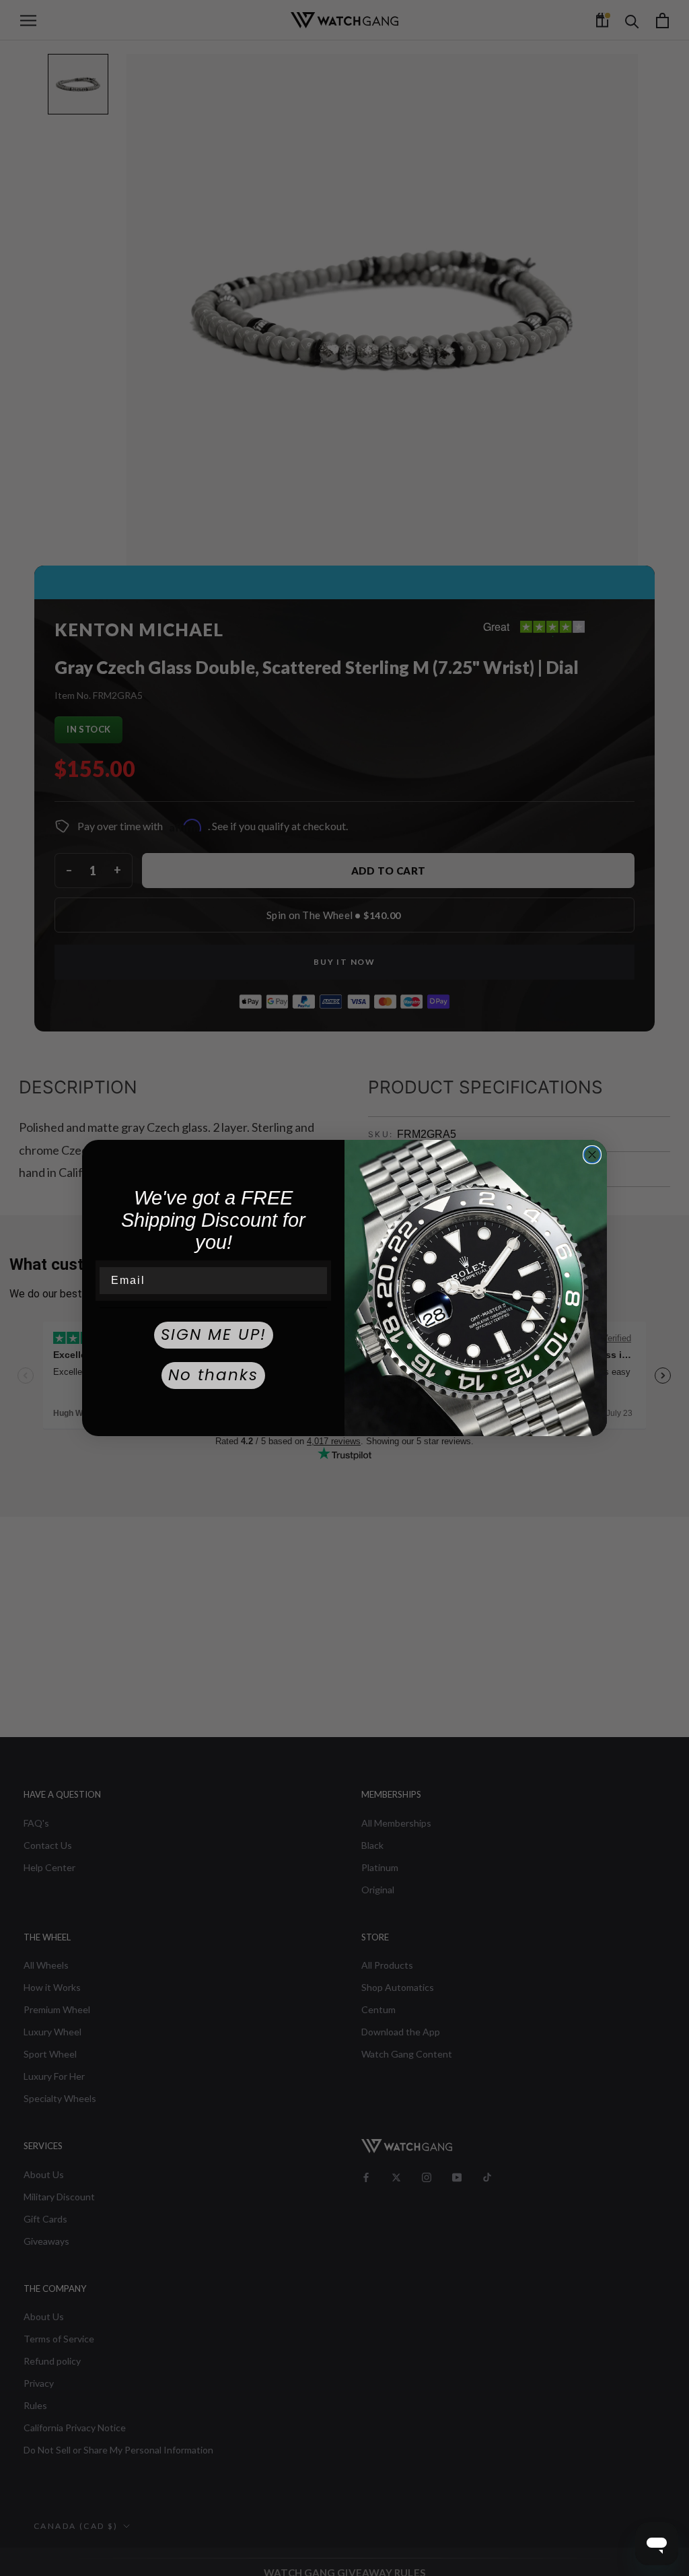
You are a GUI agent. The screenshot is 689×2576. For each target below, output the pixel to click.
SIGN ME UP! (214, 1334)
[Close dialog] (592, 1155)
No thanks (213, 1375)
